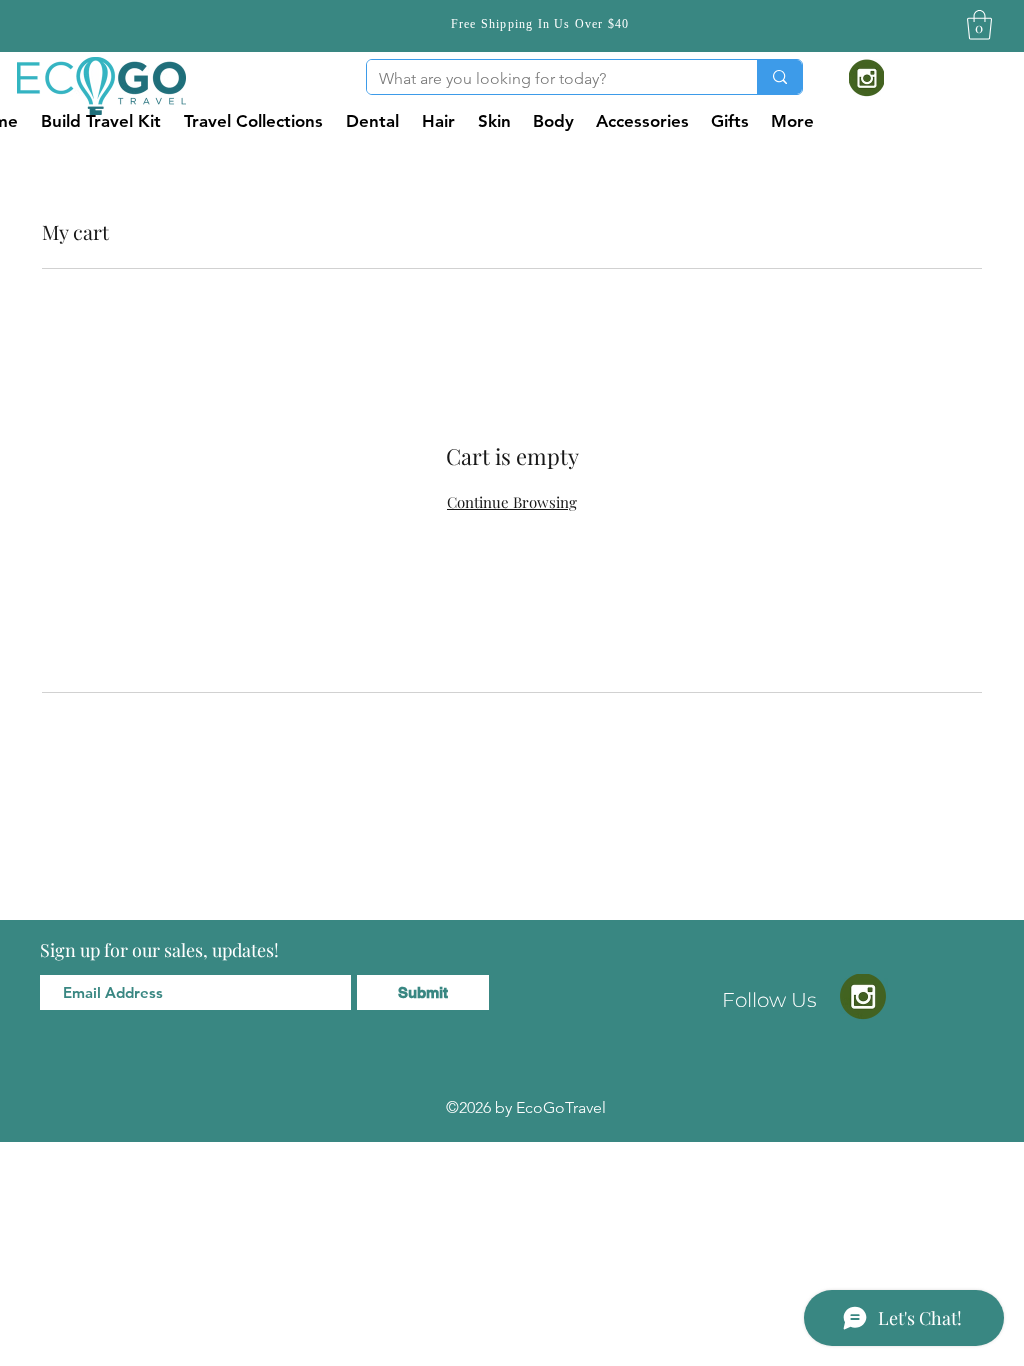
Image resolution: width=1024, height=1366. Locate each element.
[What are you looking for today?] (779, 77)
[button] (979, 25)
